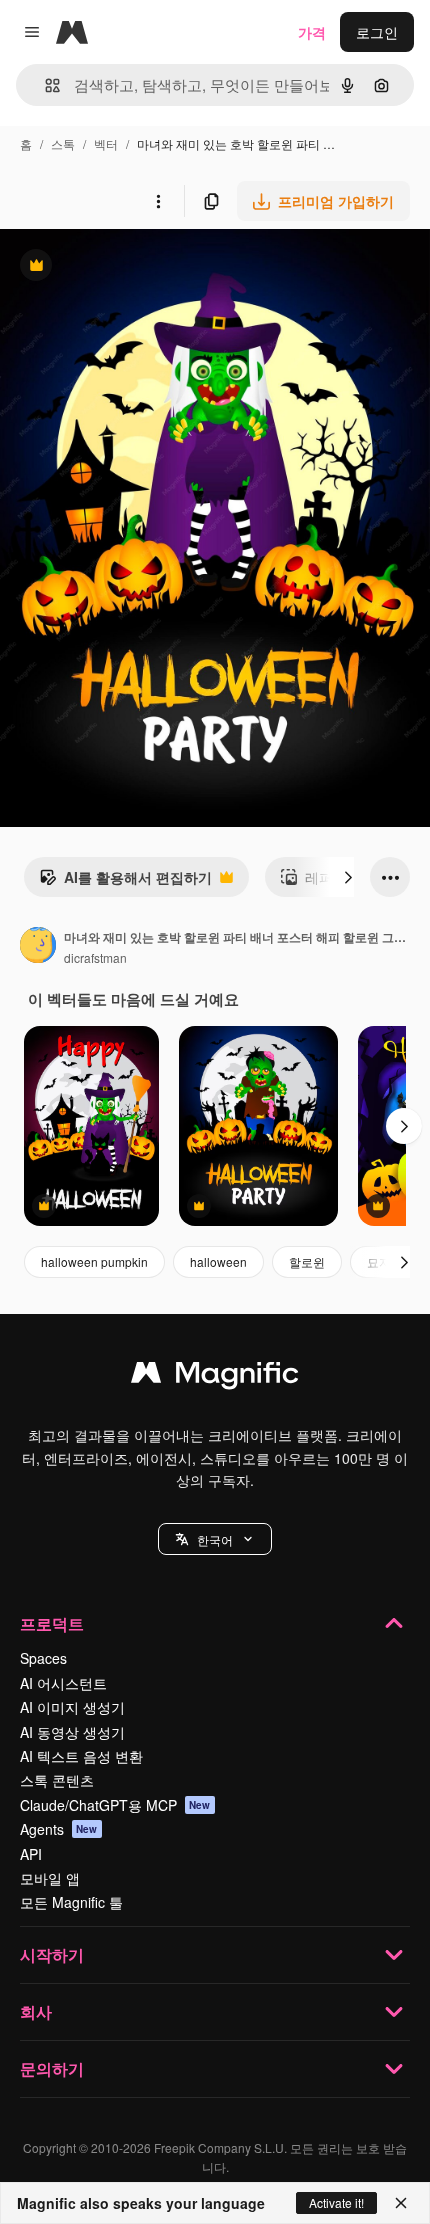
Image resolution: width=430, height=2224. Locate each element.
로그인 (377, 32)
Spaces (43, 1658)
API (31, 1854)
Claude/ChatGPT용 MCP (115, 1805)
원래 (115, 267)
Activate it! (336, 2202)
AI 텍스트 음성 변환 (81, 1756)
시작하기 (52, 1954)
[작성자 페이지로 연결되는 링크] (38, 947)
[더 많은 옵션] (158, 201)
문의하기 (52, 2068)
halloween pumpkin (94, 1261)
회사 (36, 2011)
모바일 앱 (50, 1878)
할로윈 (307, 1261)
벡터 (106, 143)
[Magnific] (215, 1377)
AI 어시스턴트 (63, 1683)
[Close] (401, 2203)
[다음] (348, 877)
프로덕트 (52, 1623)
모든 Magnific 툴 (71, 1902)
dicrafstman (95, 957)
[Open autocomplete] (44, 85)
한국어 (215, 1539)
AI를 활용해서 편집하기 (125, 882)
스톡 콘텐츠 (57, 1780)
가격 (312, 32)
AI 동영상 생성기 (72, 1732)
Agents (59, 1829)
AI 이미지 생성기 (72, 1707)
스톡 (63, 143)
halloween (218, 1261)
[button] (215, 1539)
